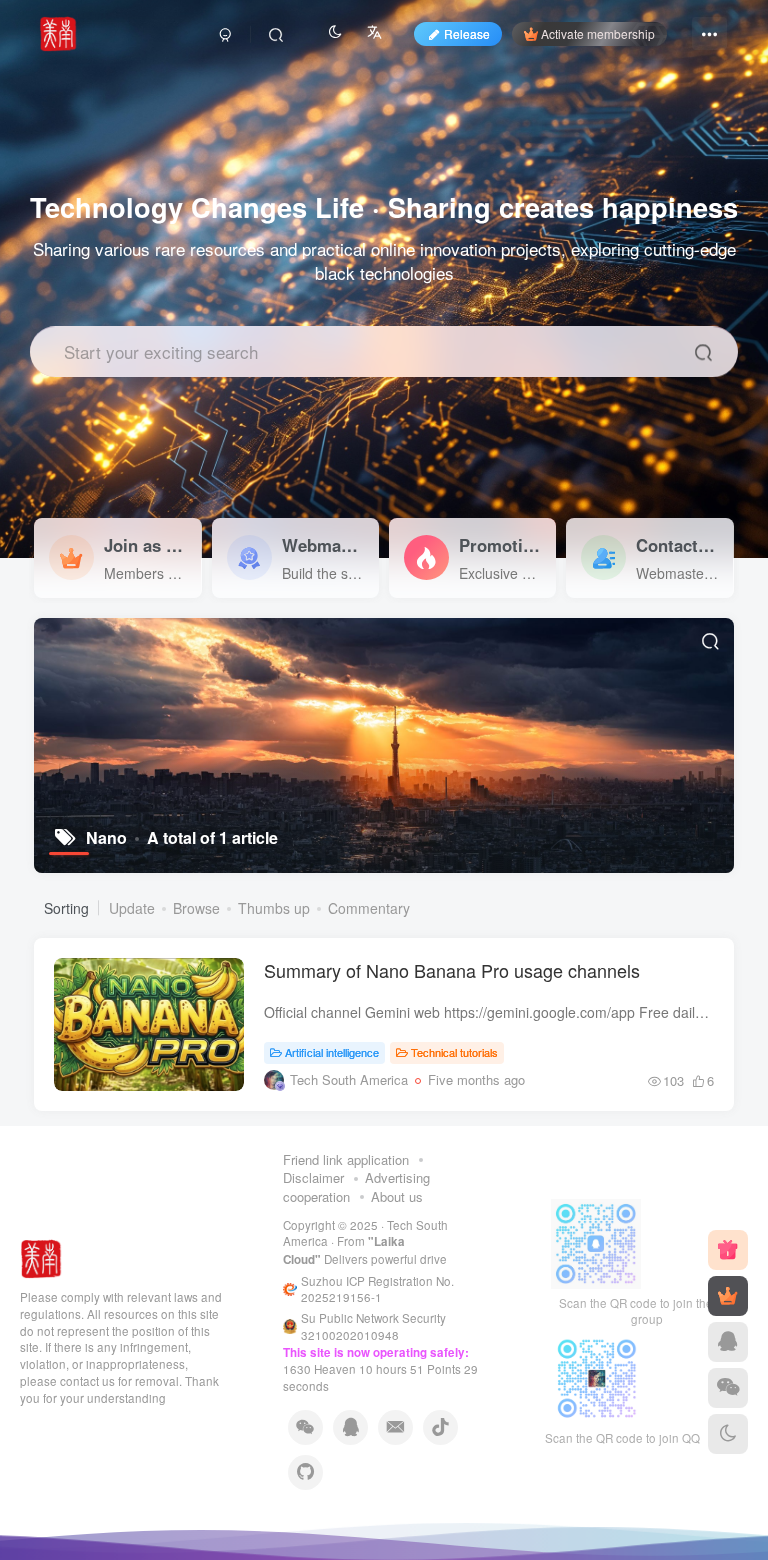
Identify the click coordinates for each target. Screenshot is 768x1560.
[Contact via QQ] (728, 1342)
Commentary (369, 908)
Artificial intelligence (332, 1052)
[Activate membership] (728, 1296)
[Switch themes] (728, 1434)
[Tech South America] (41, 1257)
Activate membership (598, 33)
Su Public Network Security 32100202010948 (373, 1326)
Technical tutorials (454, 1052)
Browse (196, 908)
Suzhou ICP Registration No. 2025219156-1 (377, 1289)
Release (467, 33)
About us (397, 1196)
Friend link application (346, 1159)
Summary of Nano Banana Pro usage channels (452, 970)
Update (132, 908)
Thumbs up (274, 908)
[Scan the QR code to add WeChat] (728, 1388)
